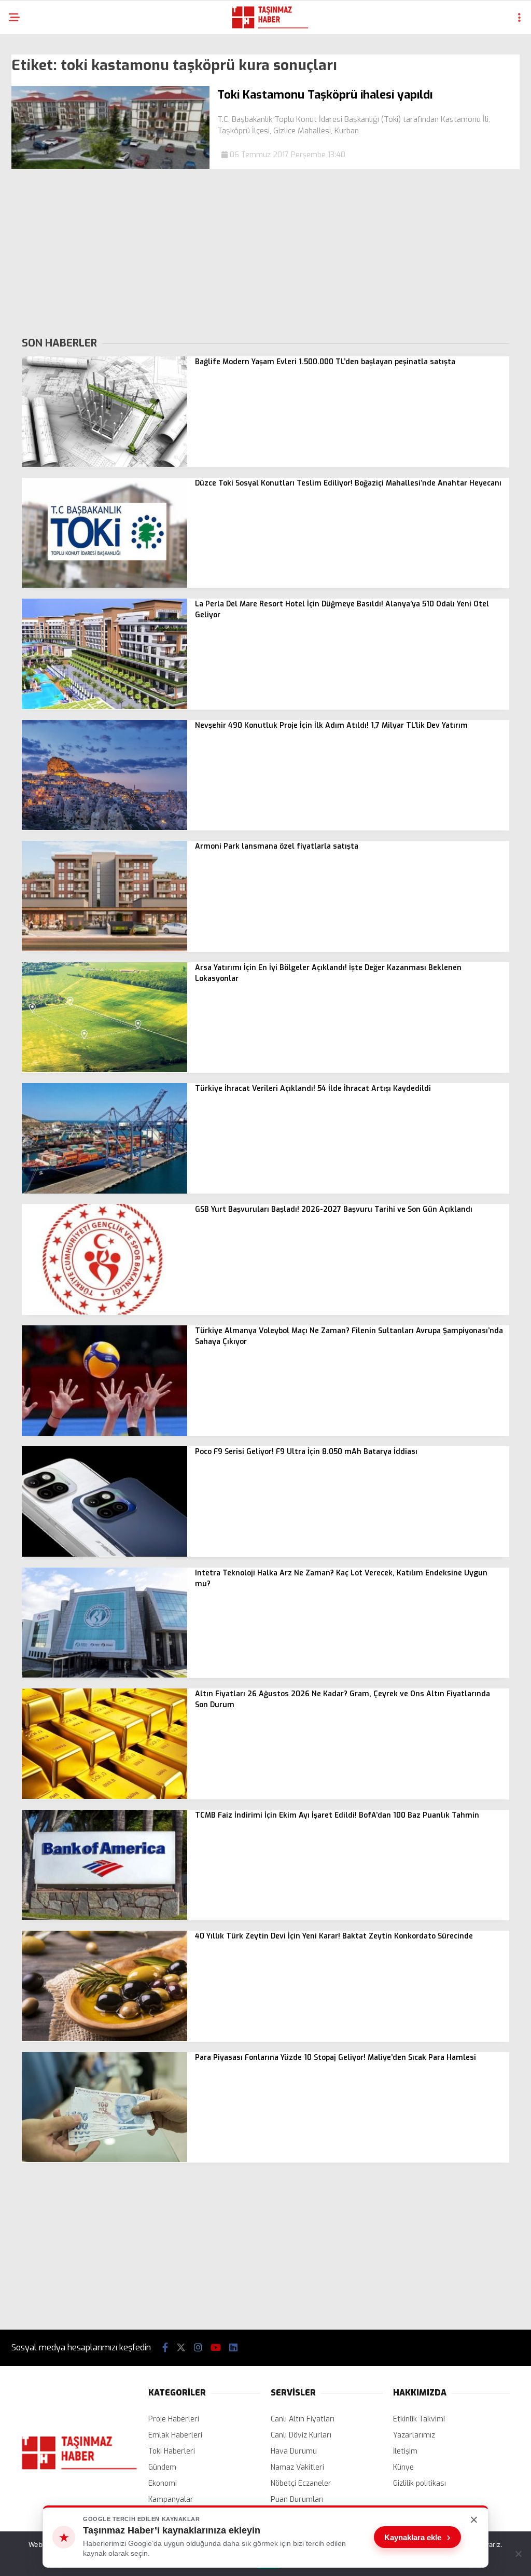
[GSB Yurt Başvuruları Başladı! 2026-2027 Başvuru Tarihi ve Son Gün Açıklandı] (104, 1312)
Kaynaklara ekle (417, 2537)
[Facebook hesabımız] (165, 2348)
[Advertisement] (265, 252)
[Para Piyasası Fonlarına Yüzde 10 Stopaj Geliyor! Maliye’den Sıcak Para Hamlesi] (104, 2160)
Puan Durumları (297, 2499)
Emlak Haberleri (175, 2435)
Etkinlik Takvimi (419, 2419)
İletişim (405, 2451)
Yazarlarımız (414, 2435)
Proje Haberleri (174, 2419)
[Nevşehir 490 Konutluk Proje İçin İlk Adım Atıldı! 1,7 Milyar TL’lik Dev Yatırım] (104, 828)
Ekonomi (163, 2483)
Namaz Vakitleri (297, 2467)
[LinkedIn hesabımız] (233, 2348)
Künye (403, 2467)
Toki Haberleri (172, 2451)
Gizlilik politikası (420, 2483)
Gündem (162, 2467)
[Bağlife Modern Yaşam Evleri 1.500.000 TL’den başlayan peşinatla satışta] (104, 465)
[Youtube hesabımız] (216, 2348)
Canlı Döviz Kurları (301, 2435)
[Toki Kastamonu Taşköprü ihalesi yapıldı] (110, 167)
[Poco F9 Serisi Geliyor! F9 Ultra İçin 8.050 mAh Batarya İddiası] (104, 1554)
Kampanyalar (171, 2499)
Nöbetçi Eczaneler (301, 2483)
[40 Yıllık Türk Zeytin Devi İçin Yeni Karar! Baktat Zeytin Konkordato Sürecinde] (104, 2039)
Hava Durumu (294, 2451)
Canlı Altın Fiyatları (303, 2419)
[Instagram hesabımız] (198, 2348)
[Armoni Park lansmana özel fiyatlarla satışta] (104, 949)
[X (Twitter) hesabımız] (181, 2348)
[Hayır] (518, 2554)
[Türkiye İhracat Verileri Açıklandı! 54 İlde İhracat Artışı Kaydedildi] (104, 1191)
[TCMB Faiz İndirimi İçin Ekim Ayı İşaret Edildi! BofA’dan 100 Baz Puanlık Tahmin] (104, 1917)
